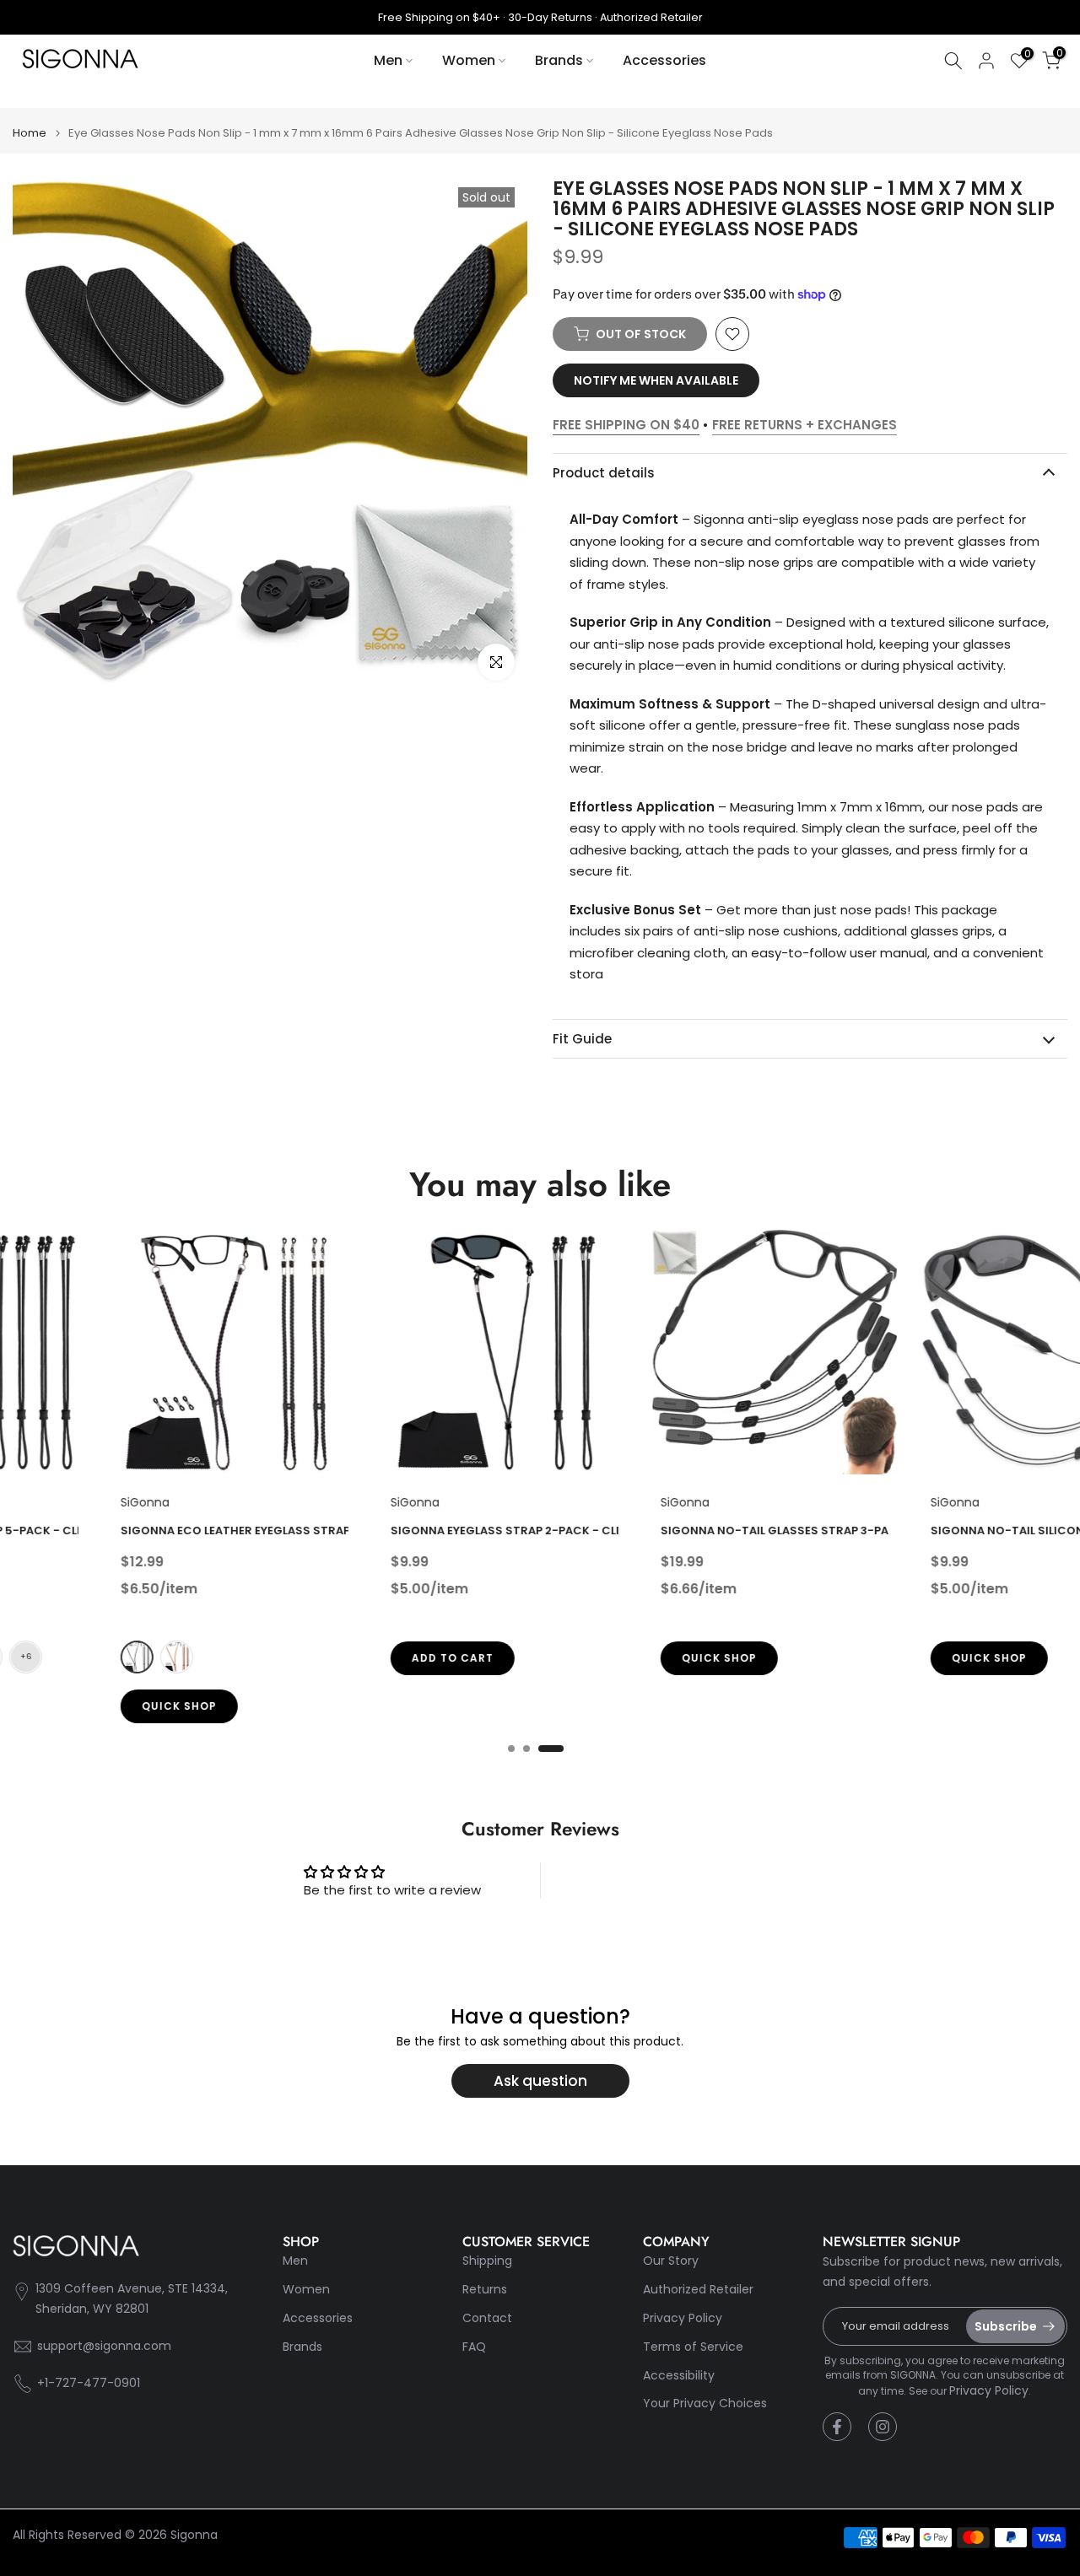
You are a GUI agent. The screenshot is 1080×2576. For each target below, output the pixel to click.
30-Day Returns (550, 17)
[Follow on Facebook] (837, 2427)
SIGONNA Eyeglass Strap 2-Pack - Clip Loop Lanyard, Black (474, 1531)
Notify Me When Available (656, 380)
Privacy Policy (683, 2318)
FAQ (474, 2347)
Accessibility (679, 2376)
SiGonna (46, 1502)
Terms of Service (693, 2347)
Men (388, 60)
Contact (487, 2318)
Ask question (540, 2081)
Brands (559, 60)
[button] (732, 334)
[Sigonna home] (80, 60)
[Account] (986, 61)
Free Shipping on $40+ (439, 17)
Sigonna (194, 2535)
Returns (485, 2290)
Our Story (671, 2261)
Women (469, 60)
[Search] (953, 61)
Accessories (664, 60)
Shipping (487, 2261)
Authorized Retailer (651, 17)
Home (30, 133)
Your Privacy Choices (705, 2404)
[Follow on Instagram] (883, 2427)
